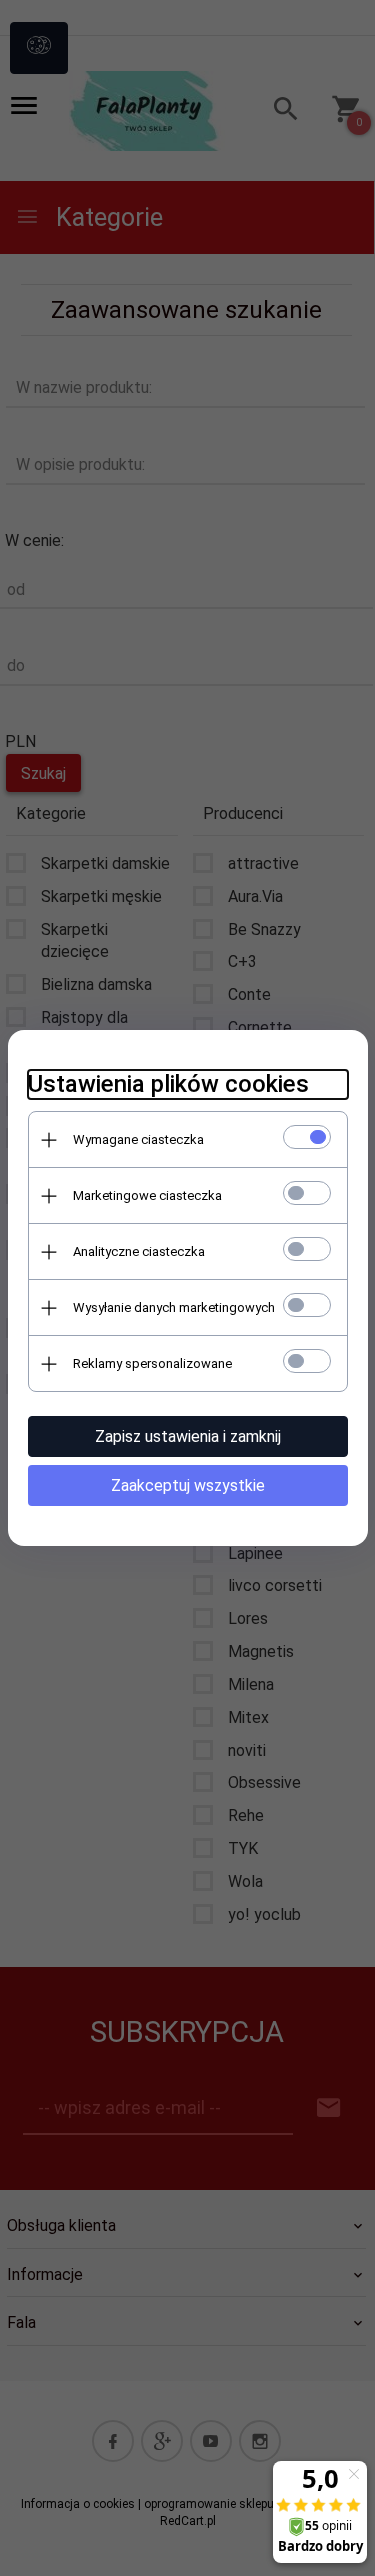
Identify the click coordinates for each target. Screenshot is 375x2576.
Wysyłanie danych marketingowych (174, 1307)
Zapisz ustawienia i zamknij (188, 1436)
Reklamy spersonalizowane (152, 1363)
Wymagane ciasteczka (138, 1139)
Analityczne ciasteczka (139, 1251)
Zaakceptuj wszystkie (188, 1485)
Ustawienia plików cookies (168, 1084)
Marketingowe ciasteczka (147, 1195)
